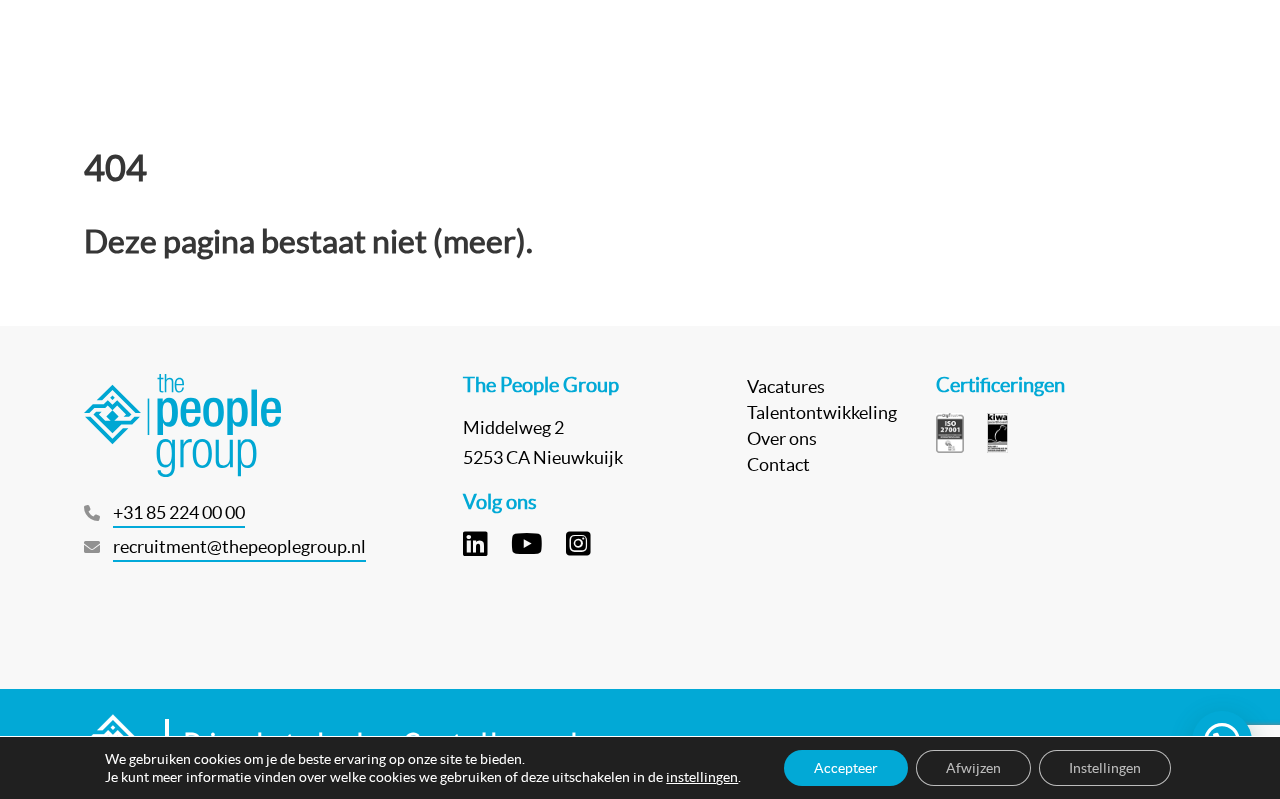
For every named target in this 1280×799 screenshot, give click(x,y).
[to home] (119, 50)
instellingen (702, 777)
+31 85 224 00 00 (179, 512)
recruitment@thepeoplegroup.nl (239, 546)
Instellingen (1105, 768)
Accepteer (846, 768)
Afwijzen (973, 768)
